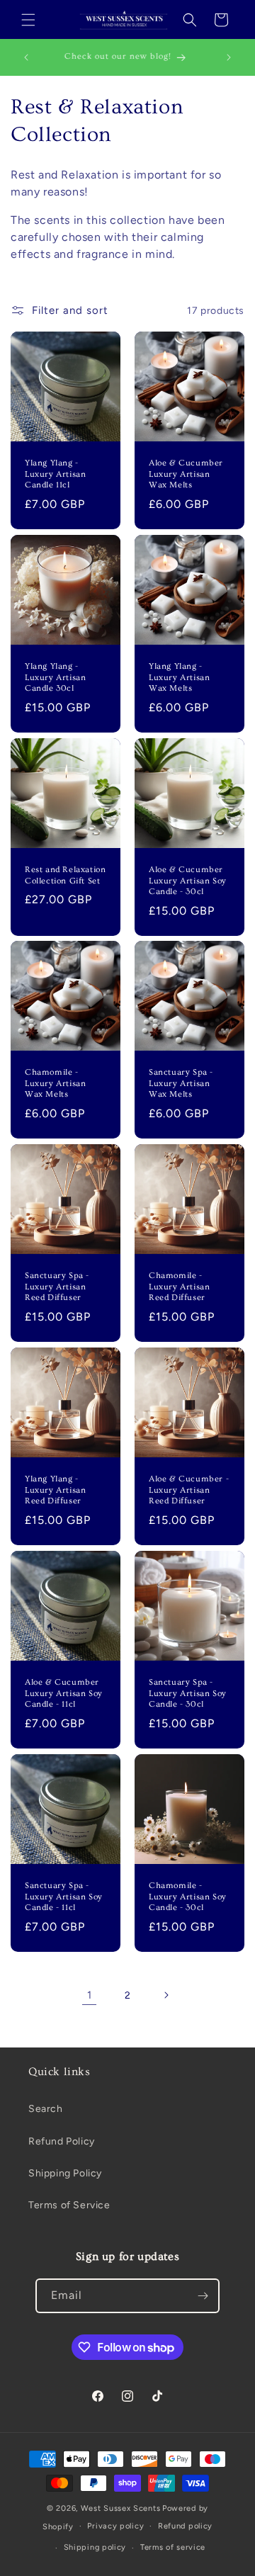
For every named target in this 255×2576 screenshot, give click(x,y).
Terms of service (173, 2547)
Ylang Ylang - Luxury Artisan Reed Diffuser (55, 1490)
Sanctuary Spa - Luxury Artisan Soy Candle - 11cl (64, 1897)
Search (46, 2109)
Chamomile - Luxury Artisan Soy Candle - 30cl (188, 1897)
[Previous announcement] (26, 57)
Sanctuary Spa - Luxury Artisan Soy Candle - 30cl (188, 1693)
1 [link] (90, 1995)
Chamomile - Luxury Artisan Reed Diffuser (179, 1287)
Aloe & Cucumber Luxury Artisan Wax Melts (186, 474)
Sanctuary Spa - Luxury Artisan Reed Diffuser (57, 1287)
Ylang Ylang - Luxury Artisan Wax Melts (179, 677)
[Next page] (166, 1995)
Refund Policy (62, 2141)
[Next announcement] (229, 57)
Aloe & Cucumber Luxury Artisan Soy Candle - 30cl (188, 881)
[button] (28, 20)
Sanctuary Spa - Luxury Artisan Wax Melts (181, 1083)
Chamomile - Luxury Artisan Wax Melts (55, 1083)
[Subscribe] (203, 2296)
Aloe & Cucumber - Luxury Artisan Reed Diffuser (189, 1490)
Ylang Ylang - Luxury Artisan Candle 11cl (55, 474)
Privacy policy (115, 2526)
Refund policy (185, 2526)
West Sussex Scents (121, 2508)
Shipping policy (95, 2547)
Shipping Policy (65, 2173)
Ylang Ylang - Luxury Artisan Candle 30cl (55, 677)
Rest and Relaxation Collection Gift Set (65, 875)
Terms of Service (69, 2205)
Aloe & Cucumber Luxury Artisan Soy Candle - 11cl (64, 1693)
